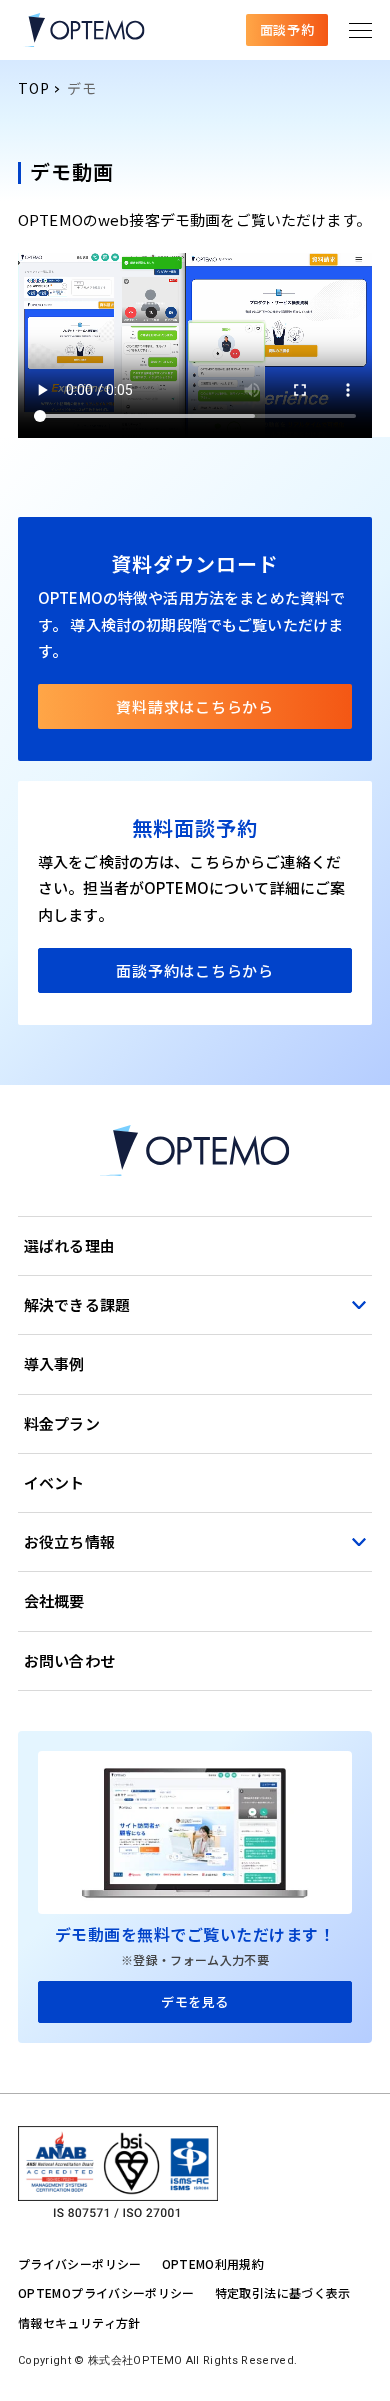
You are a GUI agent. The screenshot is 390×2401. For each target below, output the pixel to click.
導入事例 (54, 1363)
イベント (54, 1482)
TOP (33, 88)
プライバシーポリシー (80, 2263)
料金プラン (62, 1423)
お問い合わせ (69, 1660)
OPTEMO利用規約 (213, 2263)
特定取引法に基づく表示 (283, 2292)
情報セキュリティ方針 (79, 2322)
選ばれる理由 (69, 1245)
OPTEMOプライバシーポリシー (106, 2292)
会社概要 (54, 1600)
